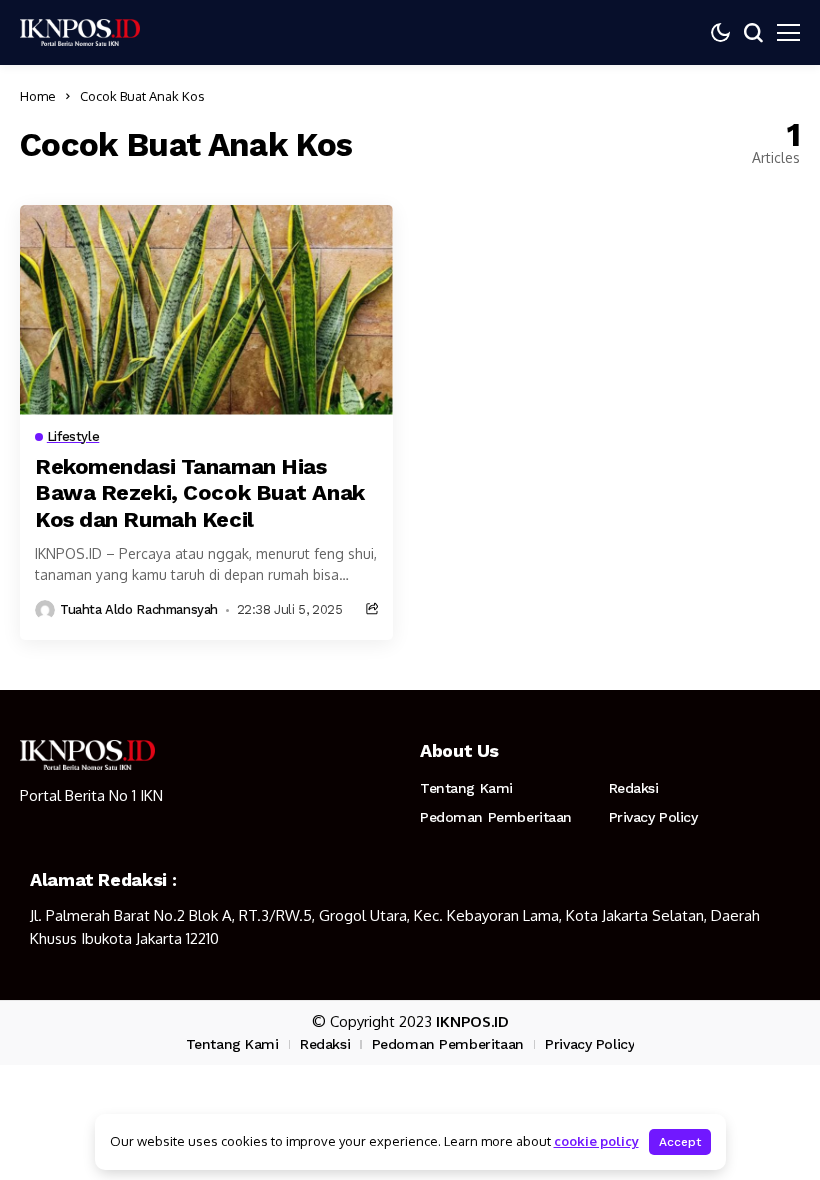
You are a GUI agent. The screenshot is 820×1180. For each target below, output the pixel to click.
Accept (680, 1142)
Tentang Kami (466, 788)
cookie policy (596, 1141)
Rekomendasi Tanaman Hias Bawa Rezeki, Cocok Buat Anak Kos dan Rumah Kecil (200, 493)
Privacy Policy (653, 817)
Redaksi (634, 788)
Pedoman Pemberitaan (496, 817)
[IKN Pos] (80, 32)
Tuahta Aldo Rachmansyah (139, 609)
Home (38, 96)
